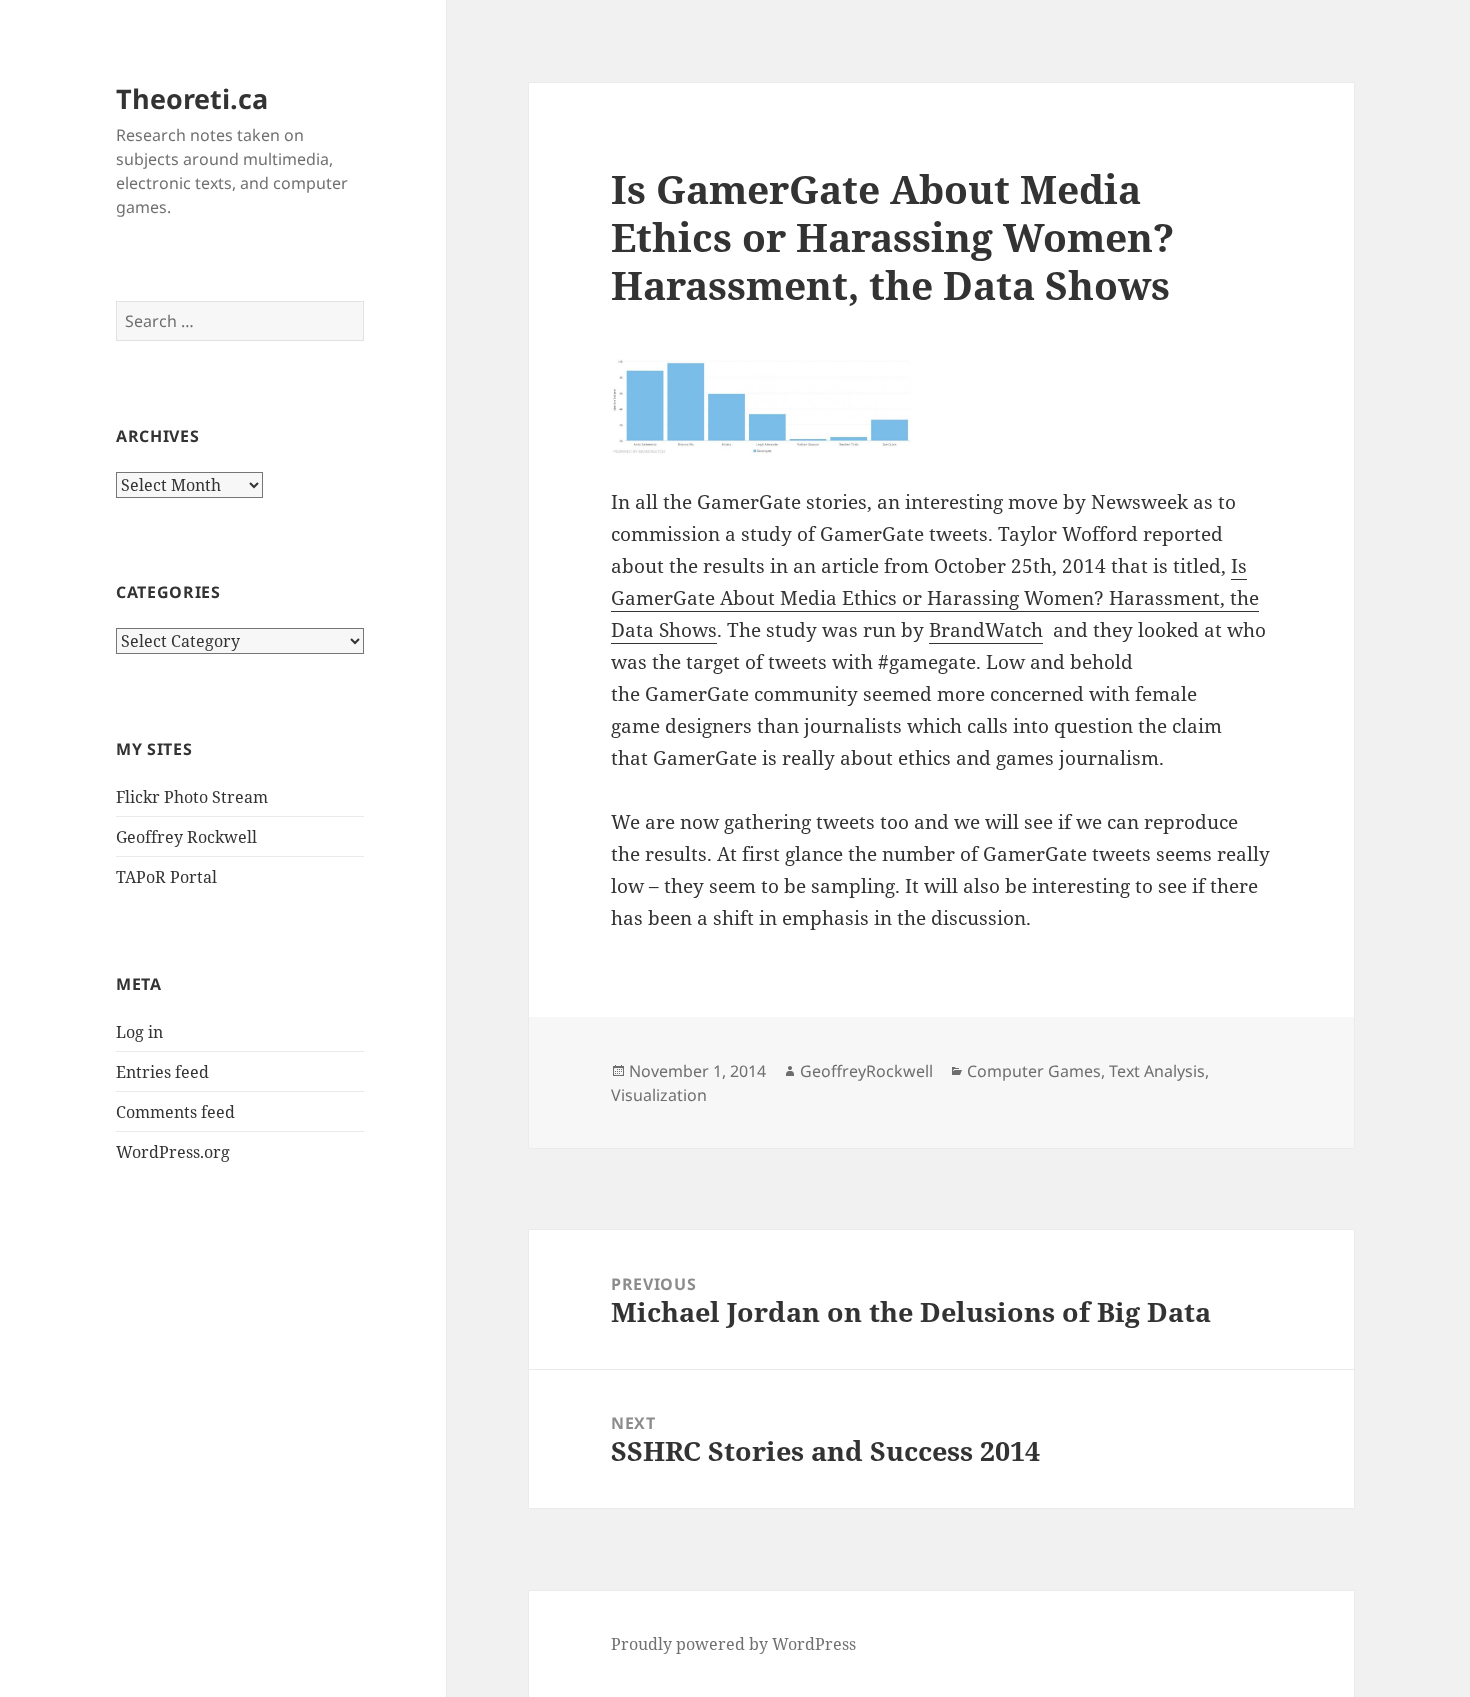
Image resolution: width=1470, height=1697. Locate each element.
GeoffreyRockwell (866, 1071)
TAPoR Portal (166, 877)
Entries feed (162, 1072)
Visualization (659, 1095)
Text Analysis (1157, 1071)
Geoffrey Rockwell (186, 837)
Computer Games (1034, 1071)
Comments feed (175, 1112)
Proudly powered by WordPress (733, 1644)
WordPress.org (173, 1152)
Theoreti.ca (192, 98)
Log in (139, 1032)
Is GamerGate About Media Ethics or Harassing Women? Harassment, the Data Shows (935, 598)
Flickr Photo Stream (192, 797)
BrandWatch (986, 630)
